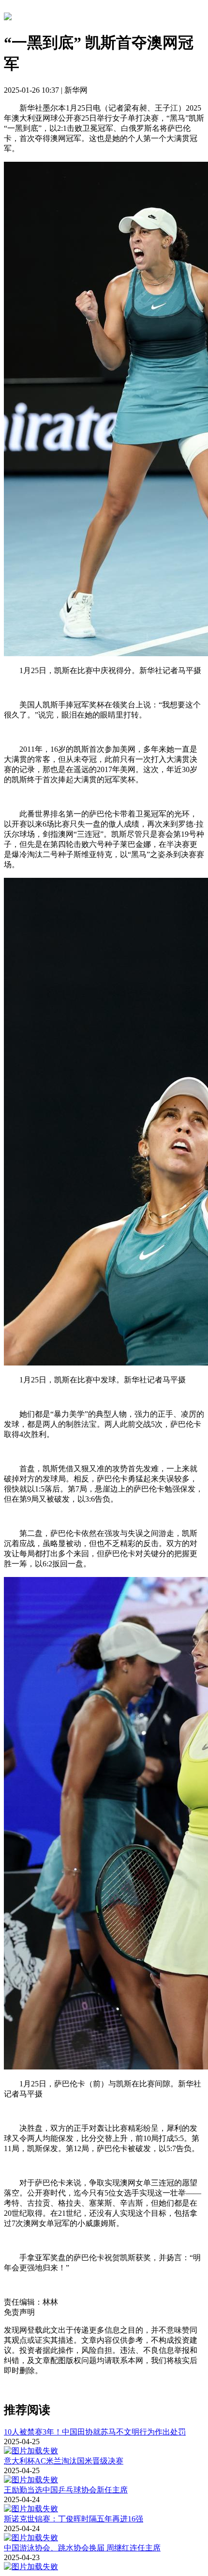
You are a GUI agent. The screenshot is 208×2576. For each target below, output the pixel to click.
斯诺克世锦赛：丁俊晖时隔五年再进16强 (74, 2519)
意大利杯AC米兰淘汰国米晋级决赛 (64, 2461)
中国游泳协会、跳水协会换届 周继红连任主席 (82, 2548)
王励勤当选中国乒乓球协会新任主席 (66, 2490)
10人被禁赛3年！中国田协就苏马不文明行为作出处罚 (95, 2432)
